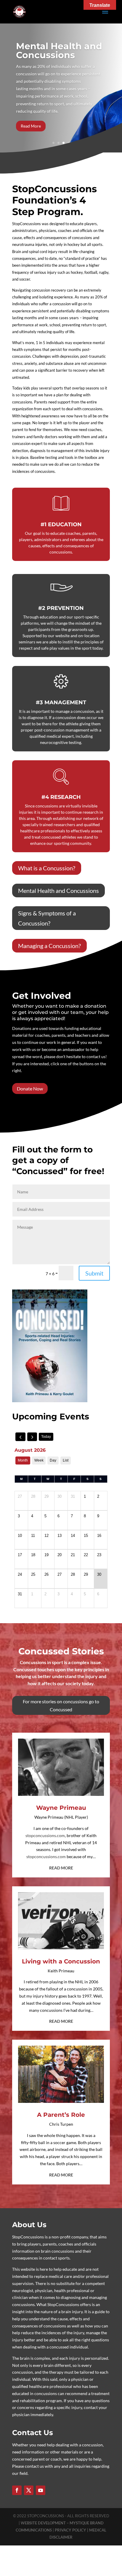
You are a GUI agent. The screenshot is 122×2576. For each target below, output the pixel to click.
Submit (94, 1273)
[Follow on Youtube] (41, 2490)
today (46, 1437)
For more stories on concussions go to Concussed (61, 1705)
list (66, 1460)
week (39, 1460)
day (53, 1460)
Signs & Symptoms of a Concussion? (47, 918)
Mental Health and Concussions (59, 51)
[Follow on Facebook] (17, 2490)
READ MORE (61, 1868)
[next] (32, 1437)
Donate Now (30, 1089)
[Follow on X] (29, 2490)
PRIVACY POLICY (71, 2530)
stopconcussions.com (45, 1835)
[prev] (20, 1437)
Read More (31, 126)
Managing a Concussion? (49, 946)
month (23, 1460)
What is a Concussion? (47, 868)
